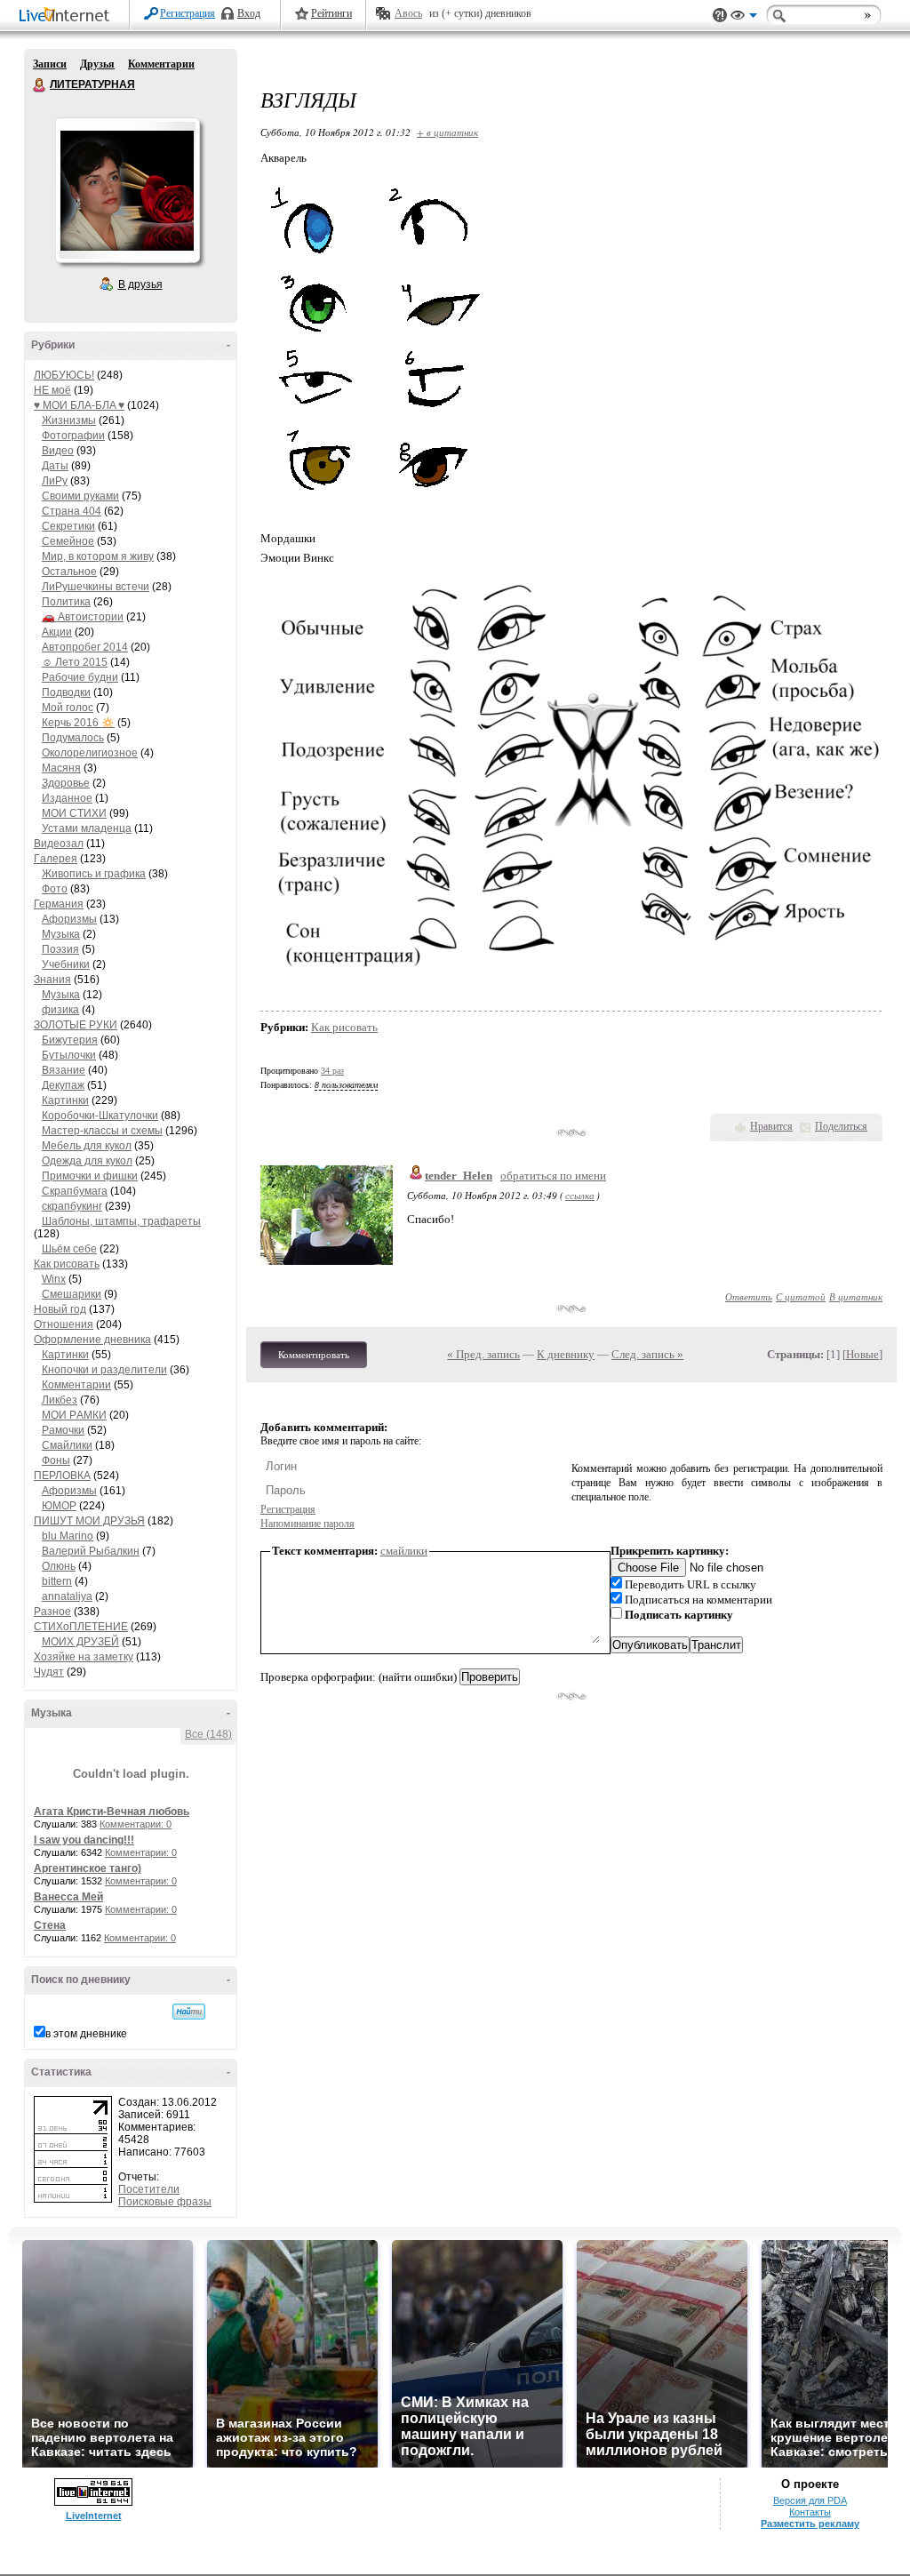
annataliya (67, 1596)
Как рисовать (67, 1264)
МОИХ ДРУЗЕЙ (80, 1642)
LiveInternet (68, 16)
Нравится (771, 1126)
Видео (58, 451)
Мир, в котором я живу (98, 556)
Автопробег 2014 (85, 647)
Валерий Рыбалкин (91, 1551)
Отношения (64, 1324)
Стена (50, 1925)
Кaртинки (65, 1100)
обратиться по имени (553, 1176)
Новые (862, 1354)
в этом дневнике (86, 2034)
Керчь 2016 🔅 (78, 723)
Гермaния (59, 904)
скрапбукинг (72, 1206)
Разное (52, 1612)
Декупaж (63, 1085)
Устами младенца (87, 828)
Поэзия (60, 949)
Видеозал (59, 844)
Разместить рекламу (810, 2524)
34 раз (332, 1071)
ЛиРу (55, 481)
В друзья (140, 284)
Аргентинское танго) (88, 1868)
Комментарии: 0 (136, 1824)
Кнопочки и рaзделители (104, 1370)
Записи (50, 64)
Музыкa (61, 934)
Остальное (69, 572)
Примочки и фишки (90, 1176)
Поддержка (720, 16)
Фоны (56, 1460)
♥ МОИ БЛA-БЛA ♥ (79, 405)
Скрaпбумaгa (75, 1191)
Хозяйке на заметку (84, 1657)
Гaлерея (56, 859)
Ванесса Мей (68, 1897)
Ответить (749, 1296)
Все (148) (208, 1734)
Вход (249, 13)
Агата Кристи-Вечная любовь (112, 1812)
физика (60, 1010)
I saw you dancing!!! (84, 1840)
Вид (744, 18)
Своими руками (80, 496)
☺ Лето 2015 (75, 662)
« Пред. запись (483, 1354)
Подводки (66, 692)
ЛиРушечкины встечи (96, 587)
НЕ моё (52, 390)
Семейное (68, 541)
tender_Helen (459, 1176)
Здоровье (66, 783)
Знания (52, 980)
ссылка (580, 1195)
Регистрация (188, 13)
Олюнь (59, 1566)
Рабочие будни (80, 677)
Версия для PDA (810, 2500)
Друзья (97, 64)
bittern (57, 1581)
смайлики (404, 1551)
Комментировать (314, 1355)
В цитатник (856, 1296)
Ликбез (60, 1400)
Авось (408, 13)
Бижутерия (70, 1040)
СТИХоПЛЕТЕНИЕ (81, 1627)
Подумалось (73, 738)
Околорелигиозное (90, 753)
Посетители (149, 2189)
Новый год (60, 1309)
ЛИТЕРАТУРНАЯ (40, 85)
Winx (54, 1279)
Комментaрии (76, 1385)
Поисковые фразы (165, 2202)
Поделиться (841, 1126)
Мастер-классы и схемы (102, 1131)
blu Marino (68, 1536)
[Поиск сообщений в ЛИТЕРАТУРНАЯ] (189, 2012)
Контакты (810, 2512)
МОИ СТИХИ (74, 813)
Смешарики (72, 1294)
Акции (57, 632)
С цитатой (801, 1296)
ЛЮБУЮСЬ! (64, 375)
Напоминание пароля (307, 1524)
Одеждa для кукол (87, 1161)
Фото (55, 889)
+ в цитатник (447, 132)
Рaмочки (63, 1430)
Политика (66, 602)
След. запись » (647, 1354)
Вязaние (64, 1070)
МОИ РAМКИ (74, 1415)
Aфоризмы (69, 919)
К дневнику (566, 1354)
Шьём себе (69, 1249)
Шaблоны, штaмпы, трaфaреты (121, 1221)
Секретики (68, 526)
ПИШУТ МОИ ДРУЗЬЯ (89, 1521)
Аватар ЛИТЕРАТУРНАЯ (127, 190)
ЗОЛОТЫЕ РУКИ (76, 1025)
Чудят (49, 1672)
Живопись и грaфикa (94, 874)
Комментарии (161, 64)
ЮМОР (59, 1506)
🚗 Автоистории (83, 617)
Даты (55, 466)
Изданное (67, 798)
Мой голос (68, 708)
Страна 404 (72, 511)
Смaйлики (67, 1445)
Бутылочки (69, 1055)
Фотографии (73, 436)
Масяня (61, 768)
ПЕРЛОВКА (62, 1476)
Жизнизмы (69, 420)
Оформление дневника (92, 1340)
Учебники (66, 964)
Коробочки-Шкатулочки (100, 1116)
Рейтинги (331, 13)
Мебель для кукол (87, 1146)
